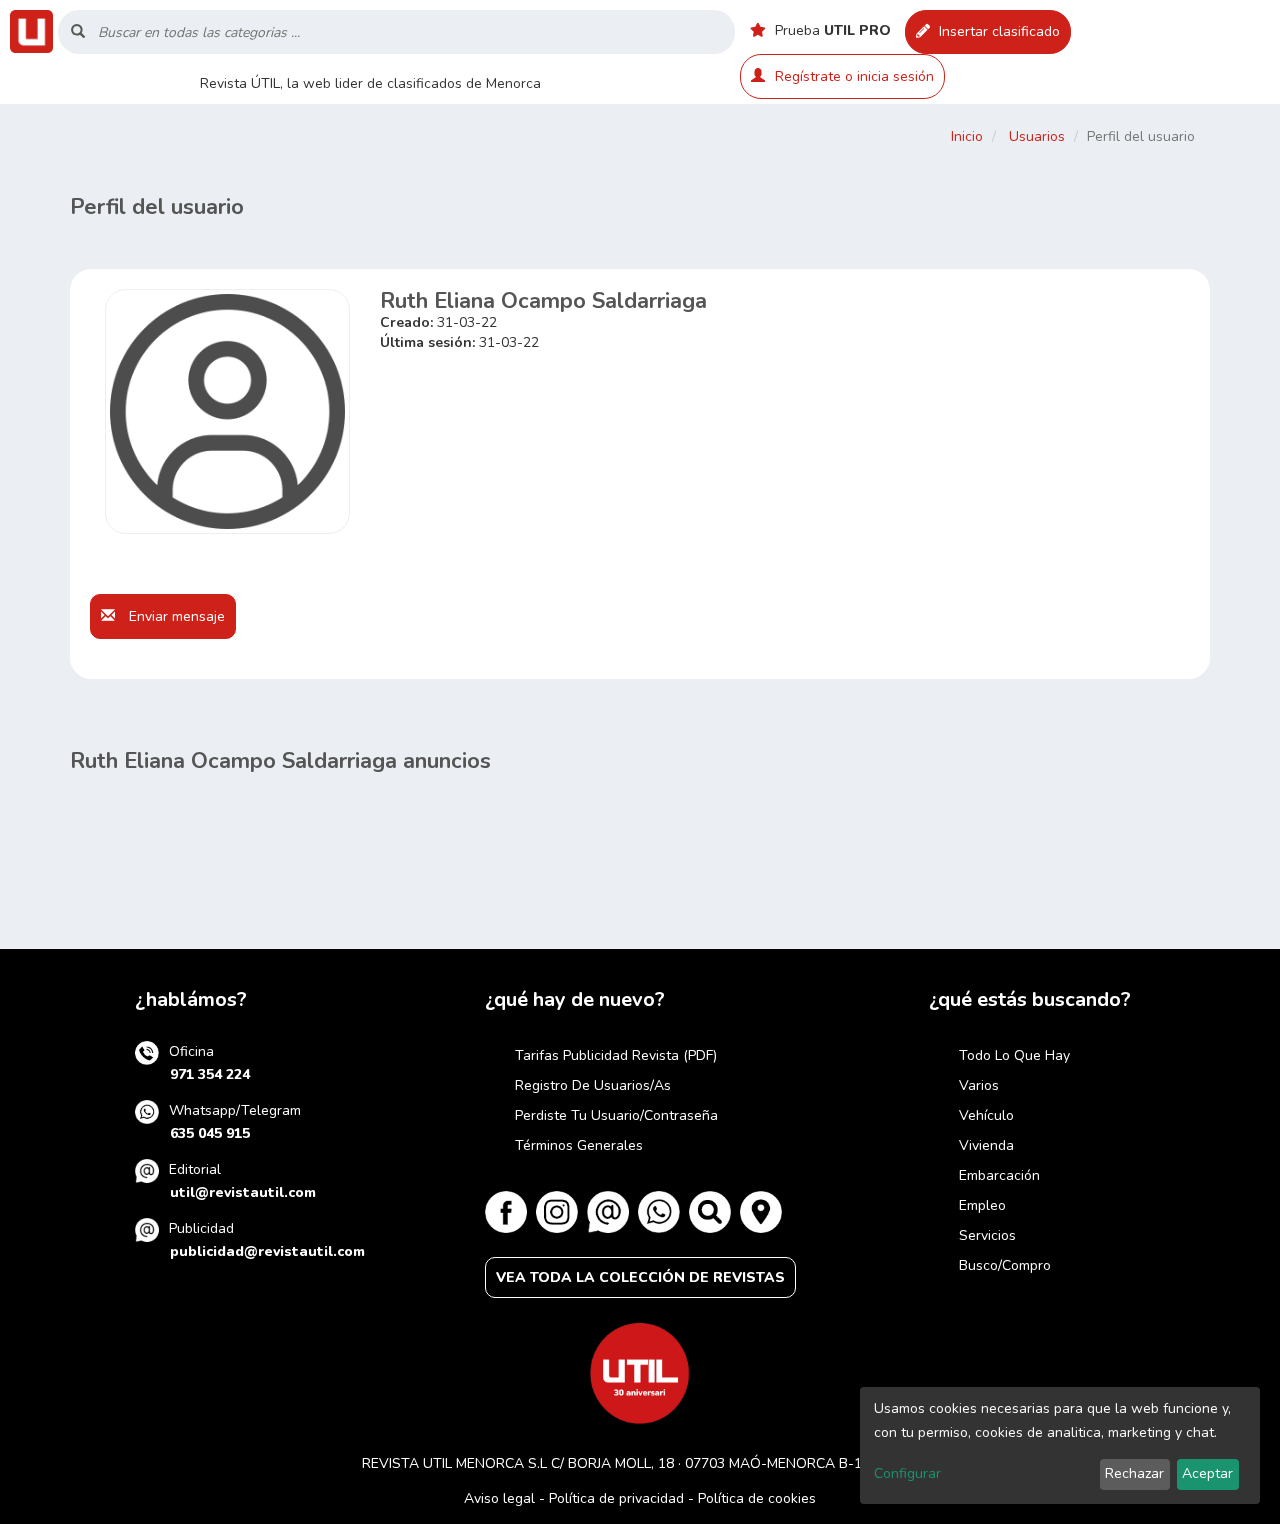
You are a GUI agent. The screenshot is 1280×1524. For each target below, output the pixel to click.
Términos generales (579, 1145)
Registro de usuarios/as (593, 1085)
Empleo (982, 1205)
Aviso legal (499, 1498)
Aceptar (1207, 1473)
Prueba (831, 30)
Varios (979, 1085)
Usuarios (1037, 136)
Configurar (907, 1473)
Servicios (987, 1235)
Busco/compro (1005, 1265)
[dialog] (1060, 1445)
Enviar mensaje (175, 616)
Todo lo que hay (1014, 1055)
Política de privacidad (616, 1498)
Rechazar (1134, 1473)
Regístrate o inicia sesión (854, 76)
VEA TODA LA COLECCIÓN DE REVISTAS (640, 1277)
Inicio (967, 136)
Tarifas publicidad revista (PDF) (616, 1055)
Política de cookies (757, 1498)
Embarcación (999, 1175)
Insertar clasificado (997, 31)
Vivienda (986, 1145)
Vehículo (986, 1115)
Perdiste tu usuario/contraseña (616, 1115)
